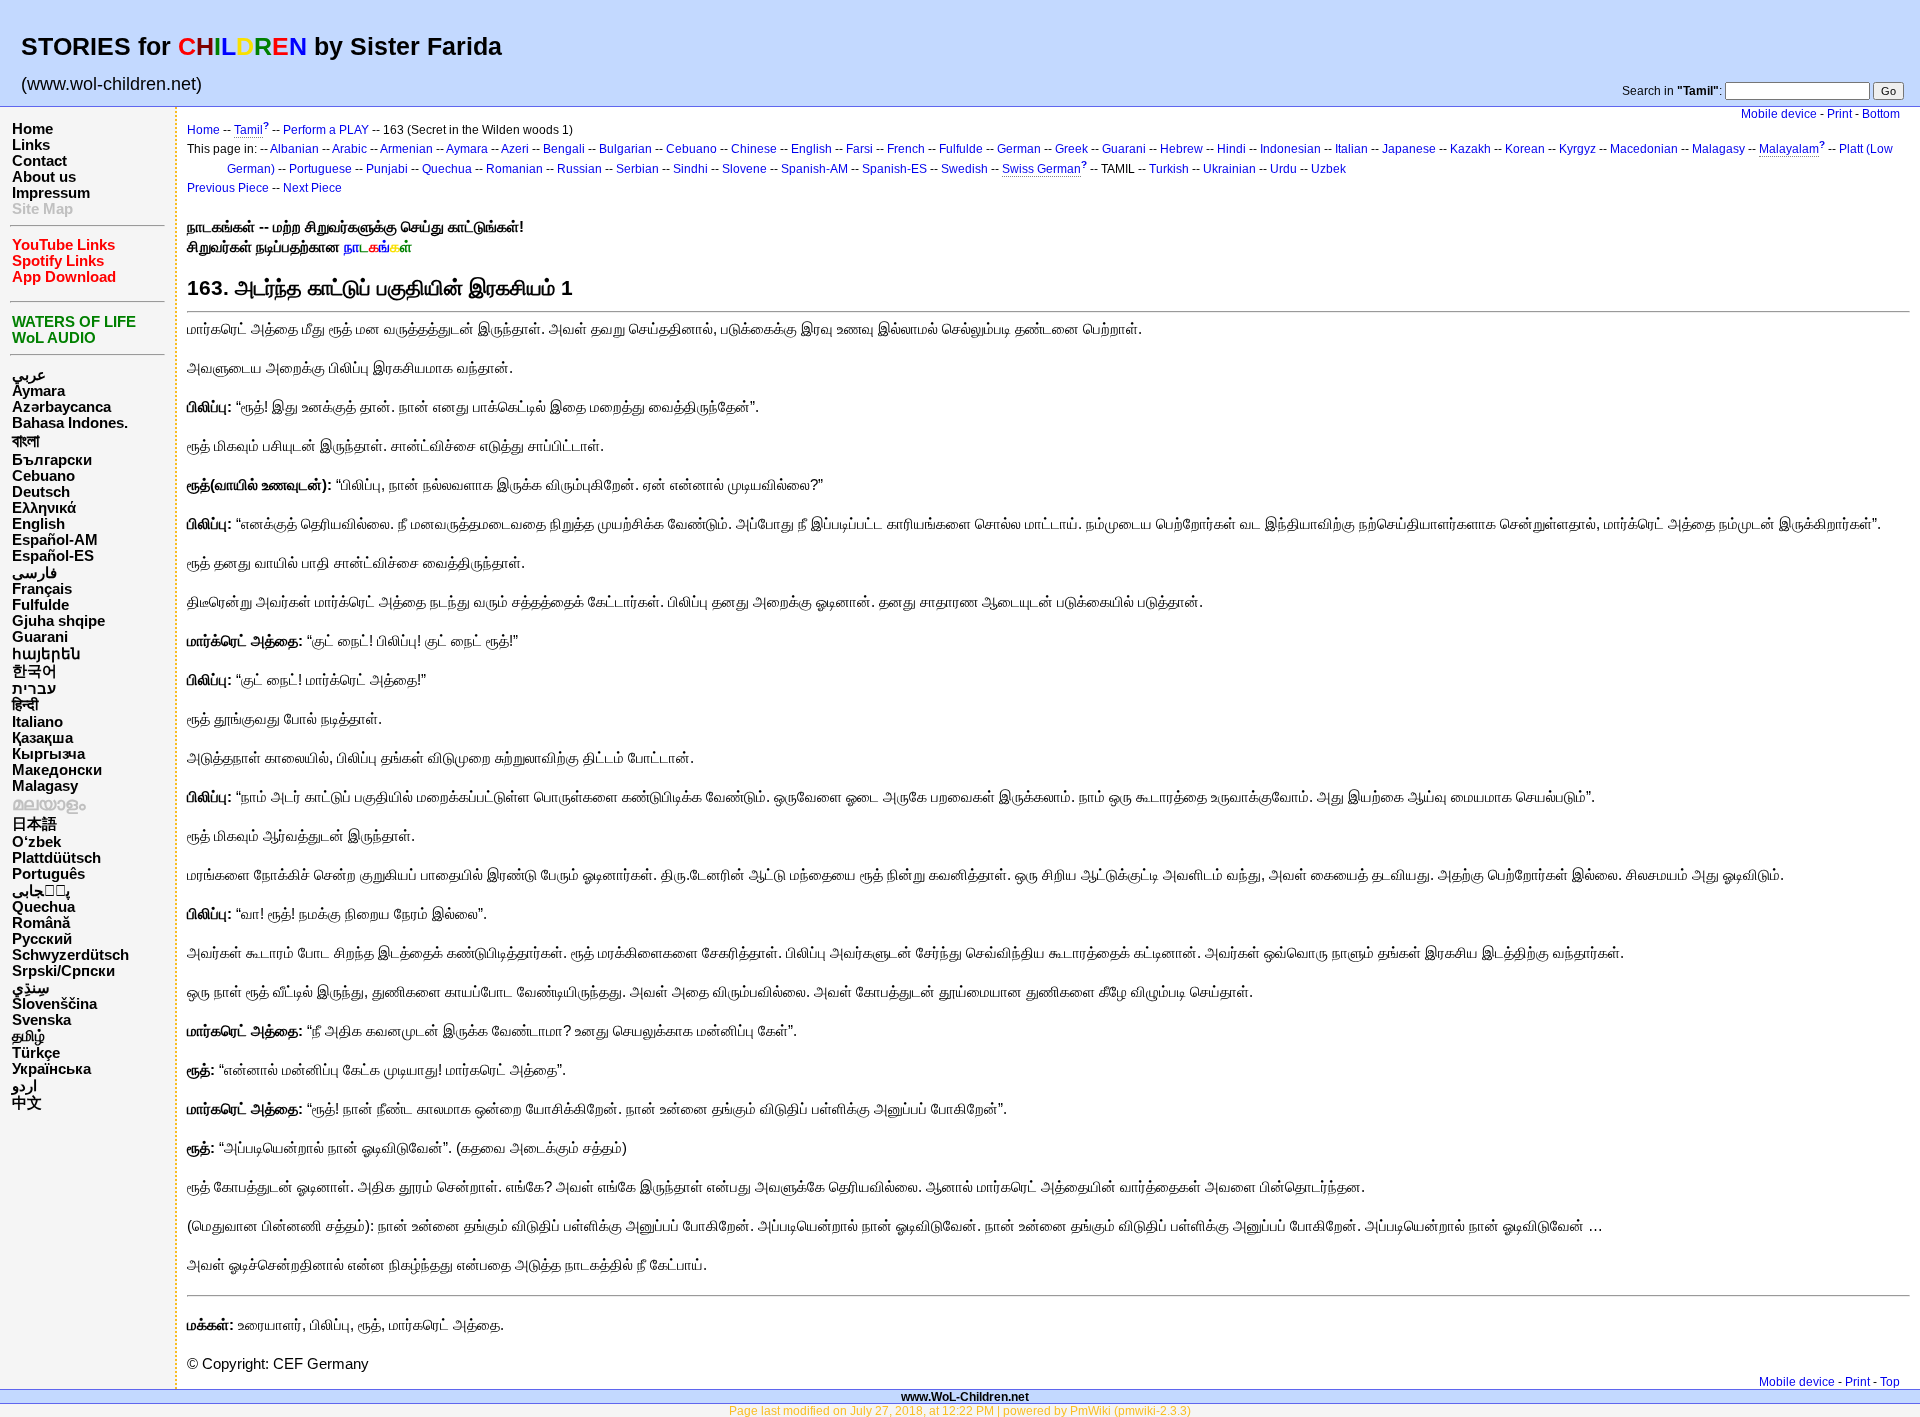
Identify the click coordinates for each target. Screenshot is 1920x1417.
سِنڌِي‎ (31, 988)
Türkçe (36, 1053)
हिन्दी (25, 705)
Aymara (38, 391)
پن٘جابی (41, 891)
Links (31, 145)
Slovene (744, 169)
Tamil (248, 130)
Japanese (1409, 149)
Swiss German (1041, 169)
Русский (42, 939)
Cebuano (43, 476)
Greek (1071, 149)
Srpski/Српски (63, 971)
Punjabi (387, 169)
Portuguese (320, 169)
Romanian (514, 169)
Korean (1525, 149)
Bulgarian (625, 149)
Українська (51, 1069)
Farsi (859, 149)
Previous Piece (228, 188)
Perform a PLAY (326, 130)
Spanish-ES (894, 169)
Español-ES (53, 556)
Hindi (1231, 149)
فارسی (34, 573)
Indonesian (1290, 149)
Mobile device (1779, 114)
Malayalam (1789, 149)
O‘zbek (36, 842)
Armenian (406, 149)
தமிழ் (28, 1036)
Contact (39, 161)
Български (52, 460)
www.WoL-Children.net (965, 1396)
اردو (24, 1086)
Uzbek (1328, 169)
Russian (579, 169)
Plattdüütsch (56, 858)
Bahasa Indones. (70, 423)
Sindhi (690, 169)
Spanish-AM (814, 169)
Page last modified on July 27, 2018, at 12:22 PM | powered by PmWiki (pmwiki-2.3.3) (960, 1410)
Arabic (349, 149)
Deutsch (41, 492)
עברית (34, 689)
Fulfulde (40, 605)
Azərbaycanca (61, 407)
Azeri (515, 149)
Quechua (43, 907)
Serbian (637, 169)
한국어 (34, 671)
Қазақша (42, 738)
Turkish (1169, 169)
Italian (1351, 149)
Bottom (1881, 114)
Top (1890, 1382)
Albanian (294, 149)
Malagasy (45, 786)
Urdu (1283, 169)
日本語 (34, 824)
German (1019, 149)
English (38, 524)
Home (32, 129)
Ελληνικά (44, 508)
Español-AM (55, 540)
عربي (29, 375)
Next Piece (312, 188)
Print (1839, 114)
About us (44, 177)
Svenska (41, 1020)
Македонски (57, 770)
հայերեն (46, 654)
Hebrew (1181, 149)
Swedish (964, 169)
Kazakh (1470, 149)
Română (41, 923)
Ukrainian (1229, 169)
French (906, 149)
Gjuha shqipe (58, 621)
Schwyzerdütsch (70, 955)
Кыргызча (48, 754)
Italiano (37, 722)
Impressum (51, 193)
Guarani (40, 637)
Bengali (564, 149)
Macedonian (1644, 149)
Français (42, 589)
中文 (27, 1103)
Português (48, 874)
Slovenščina (54, 1004)
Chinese (754, 149)
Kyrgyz (1577, 149)
